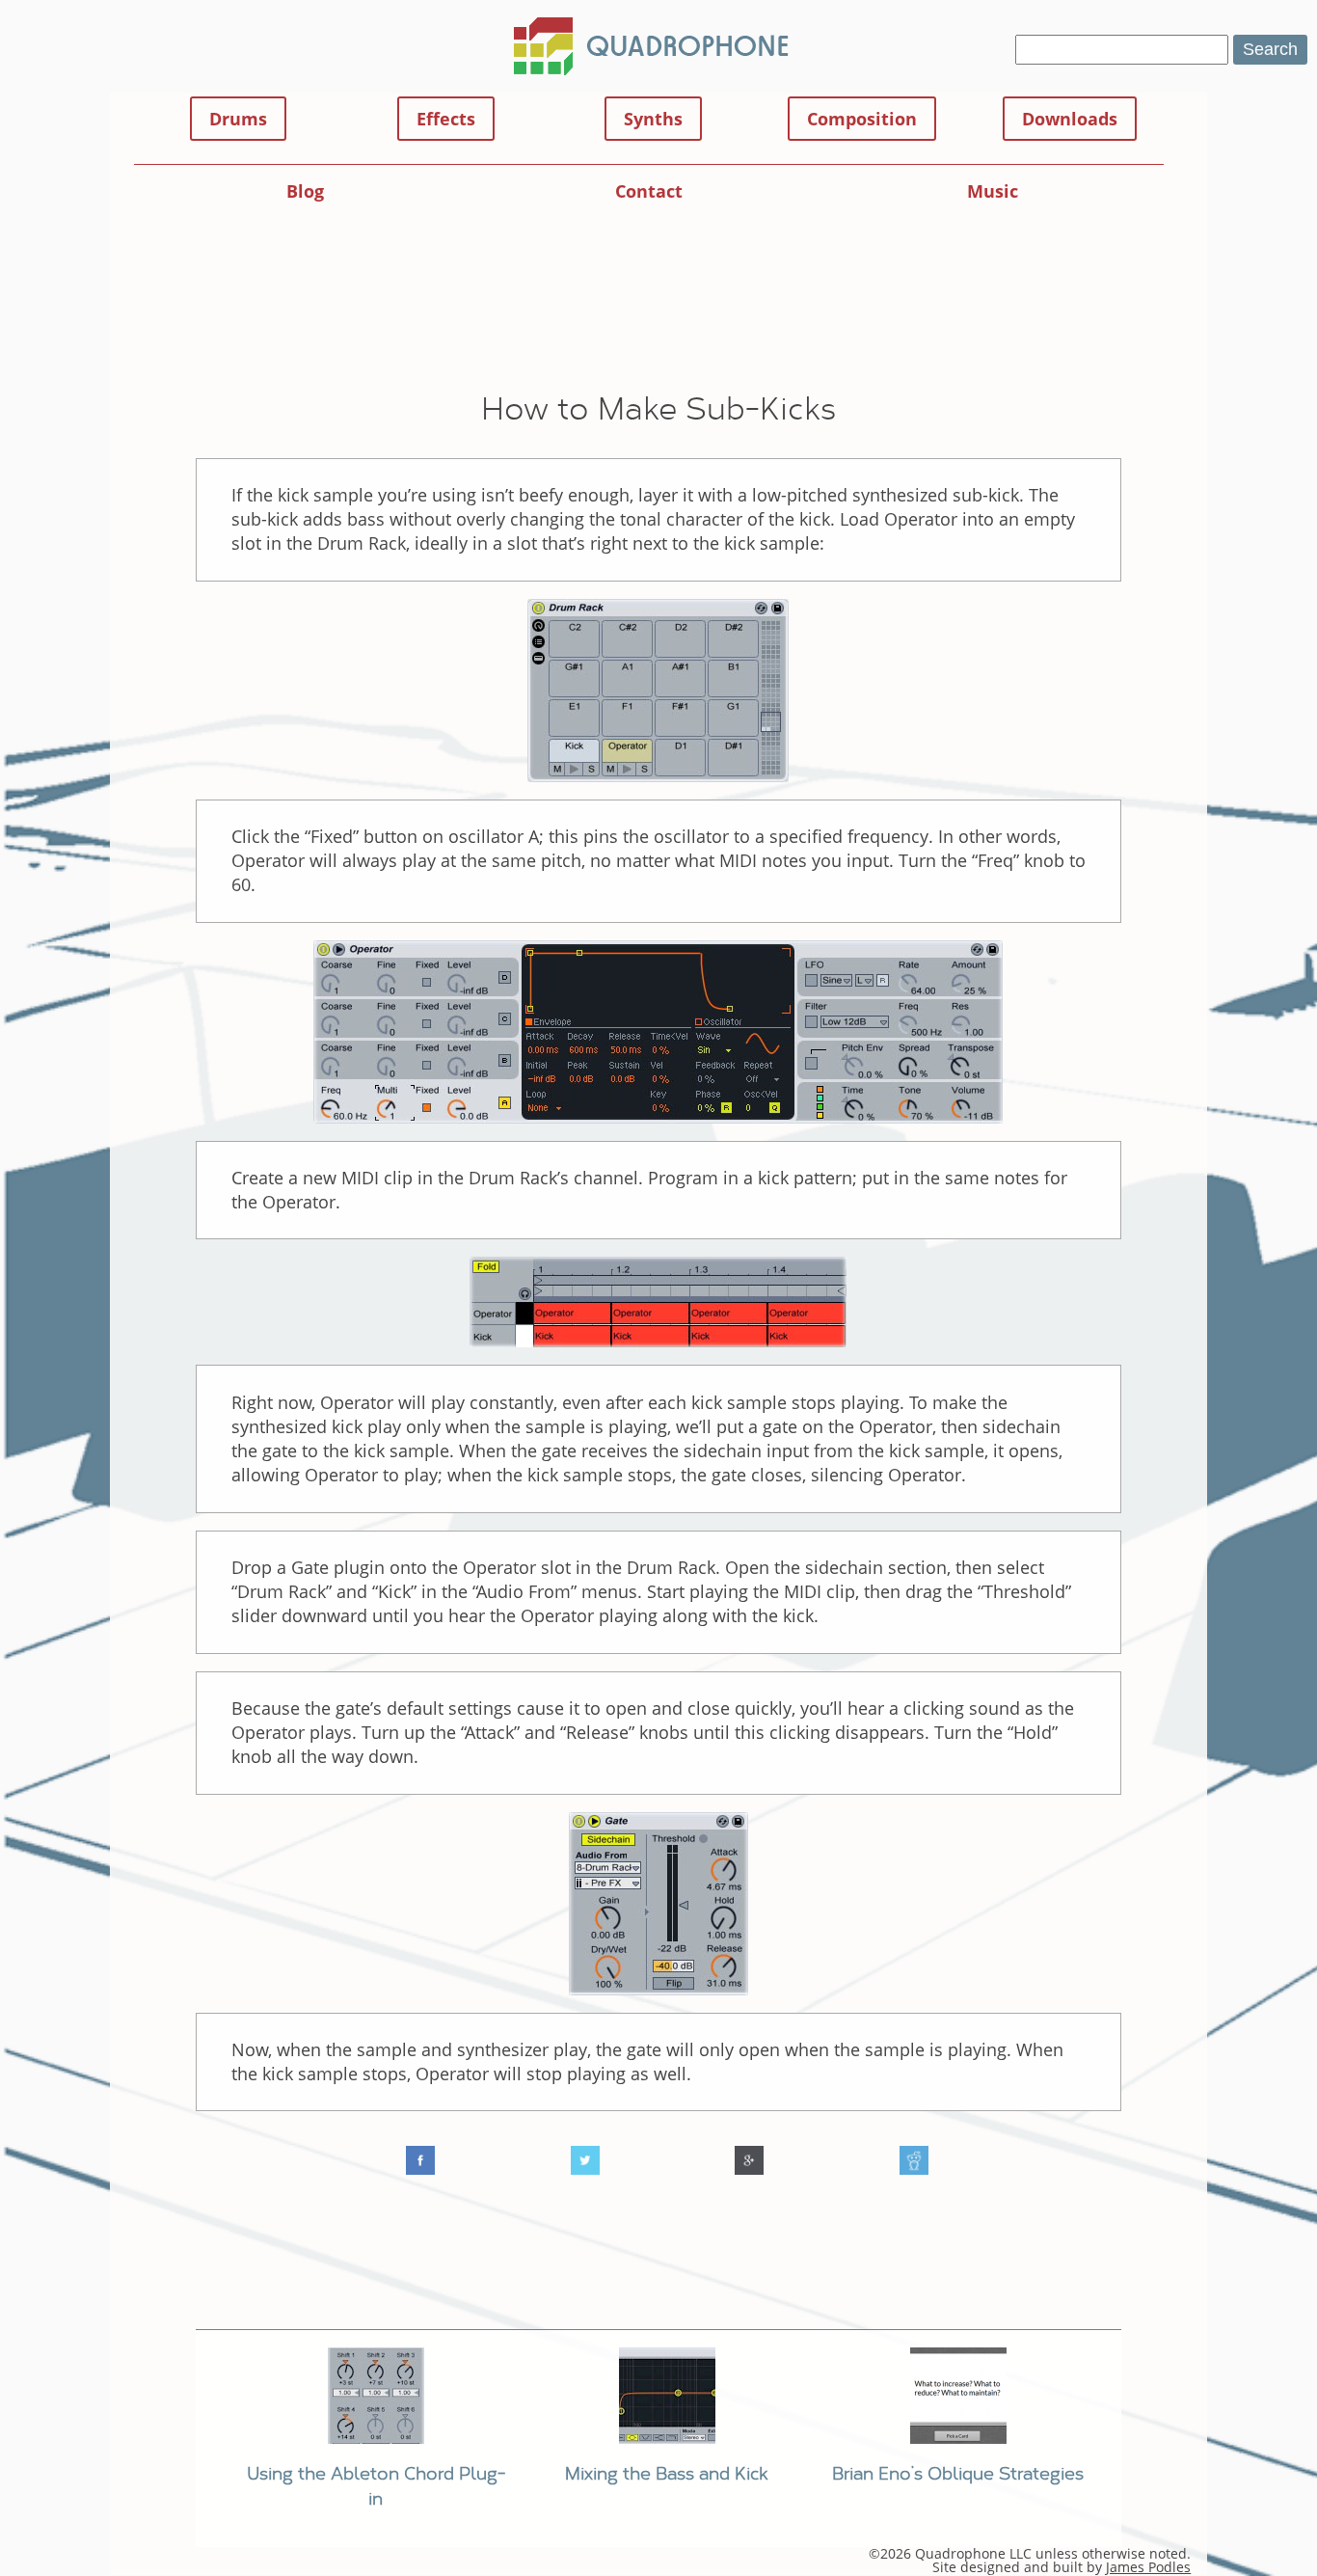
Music (993, 191)
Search (1270, 49)
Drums (238, 119)
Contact (649, 191)
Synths (653, 119)
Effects (446, 119)
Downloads (1070, 119)
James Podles (1148, 2567)
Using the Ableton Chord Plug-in (376, 2485)
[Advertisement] (658, 314)
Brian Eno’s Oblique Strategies (958, 2473)
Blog (305, 191)
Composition (862, 119)
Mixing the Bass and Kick (667, 2473)
